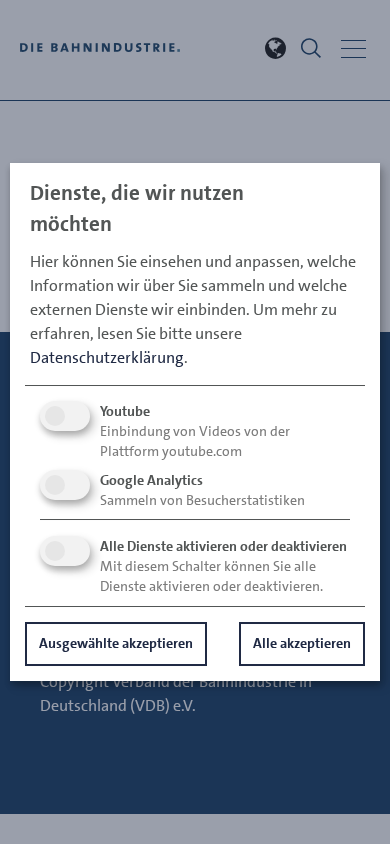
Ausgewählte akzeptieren (116, 643)
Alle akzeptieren (302, 643)
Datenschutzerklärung (107, 357)
